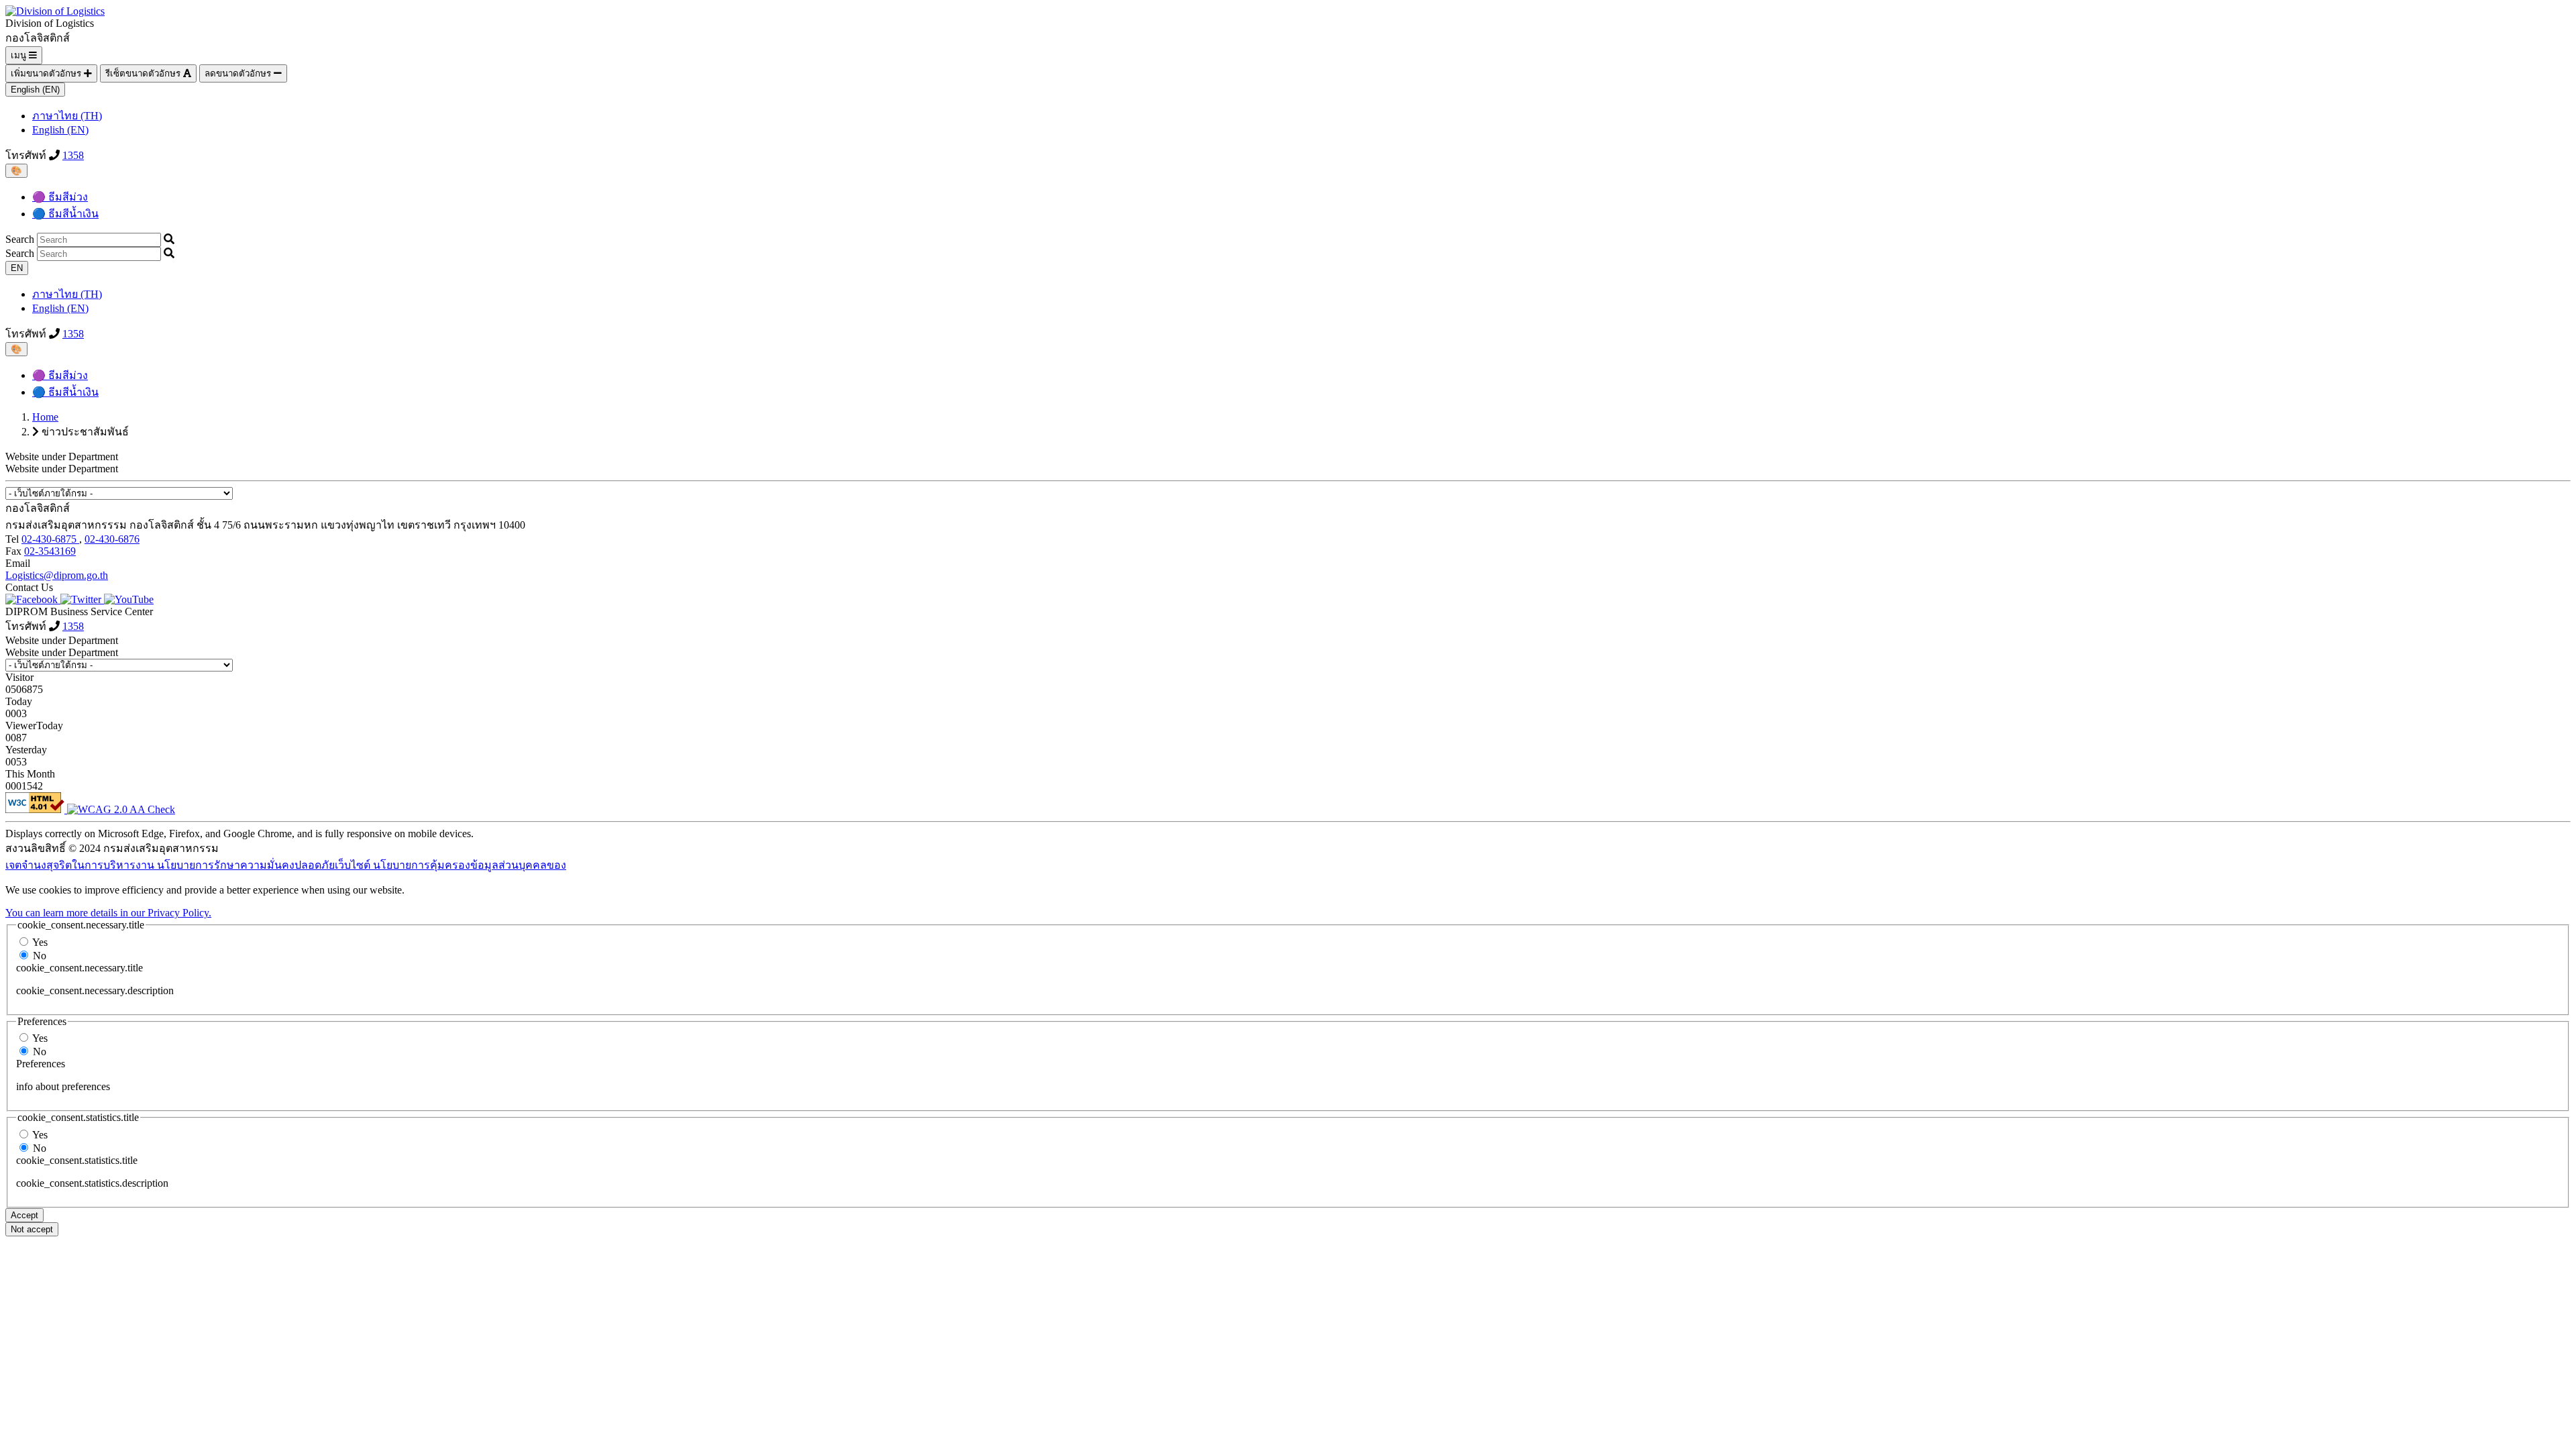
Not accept (32, 1229)
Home (45, 417)
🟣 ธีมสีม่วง (60, 197)
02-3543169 (50, 551)
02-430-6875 (50, 539)
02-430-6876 (112, 539)
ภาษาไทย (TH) (67, 116)
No (40, 956)
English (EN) (35, 90)
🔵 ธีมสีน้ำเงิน (65, 214)
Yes (40, 942)
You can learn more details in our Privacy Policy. (108, 913)
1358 (73, 155)
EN (17, 268)
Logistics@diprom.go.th (57, 575)
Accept (24, 1215)
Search (20, 239)
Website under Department (62, 469)
